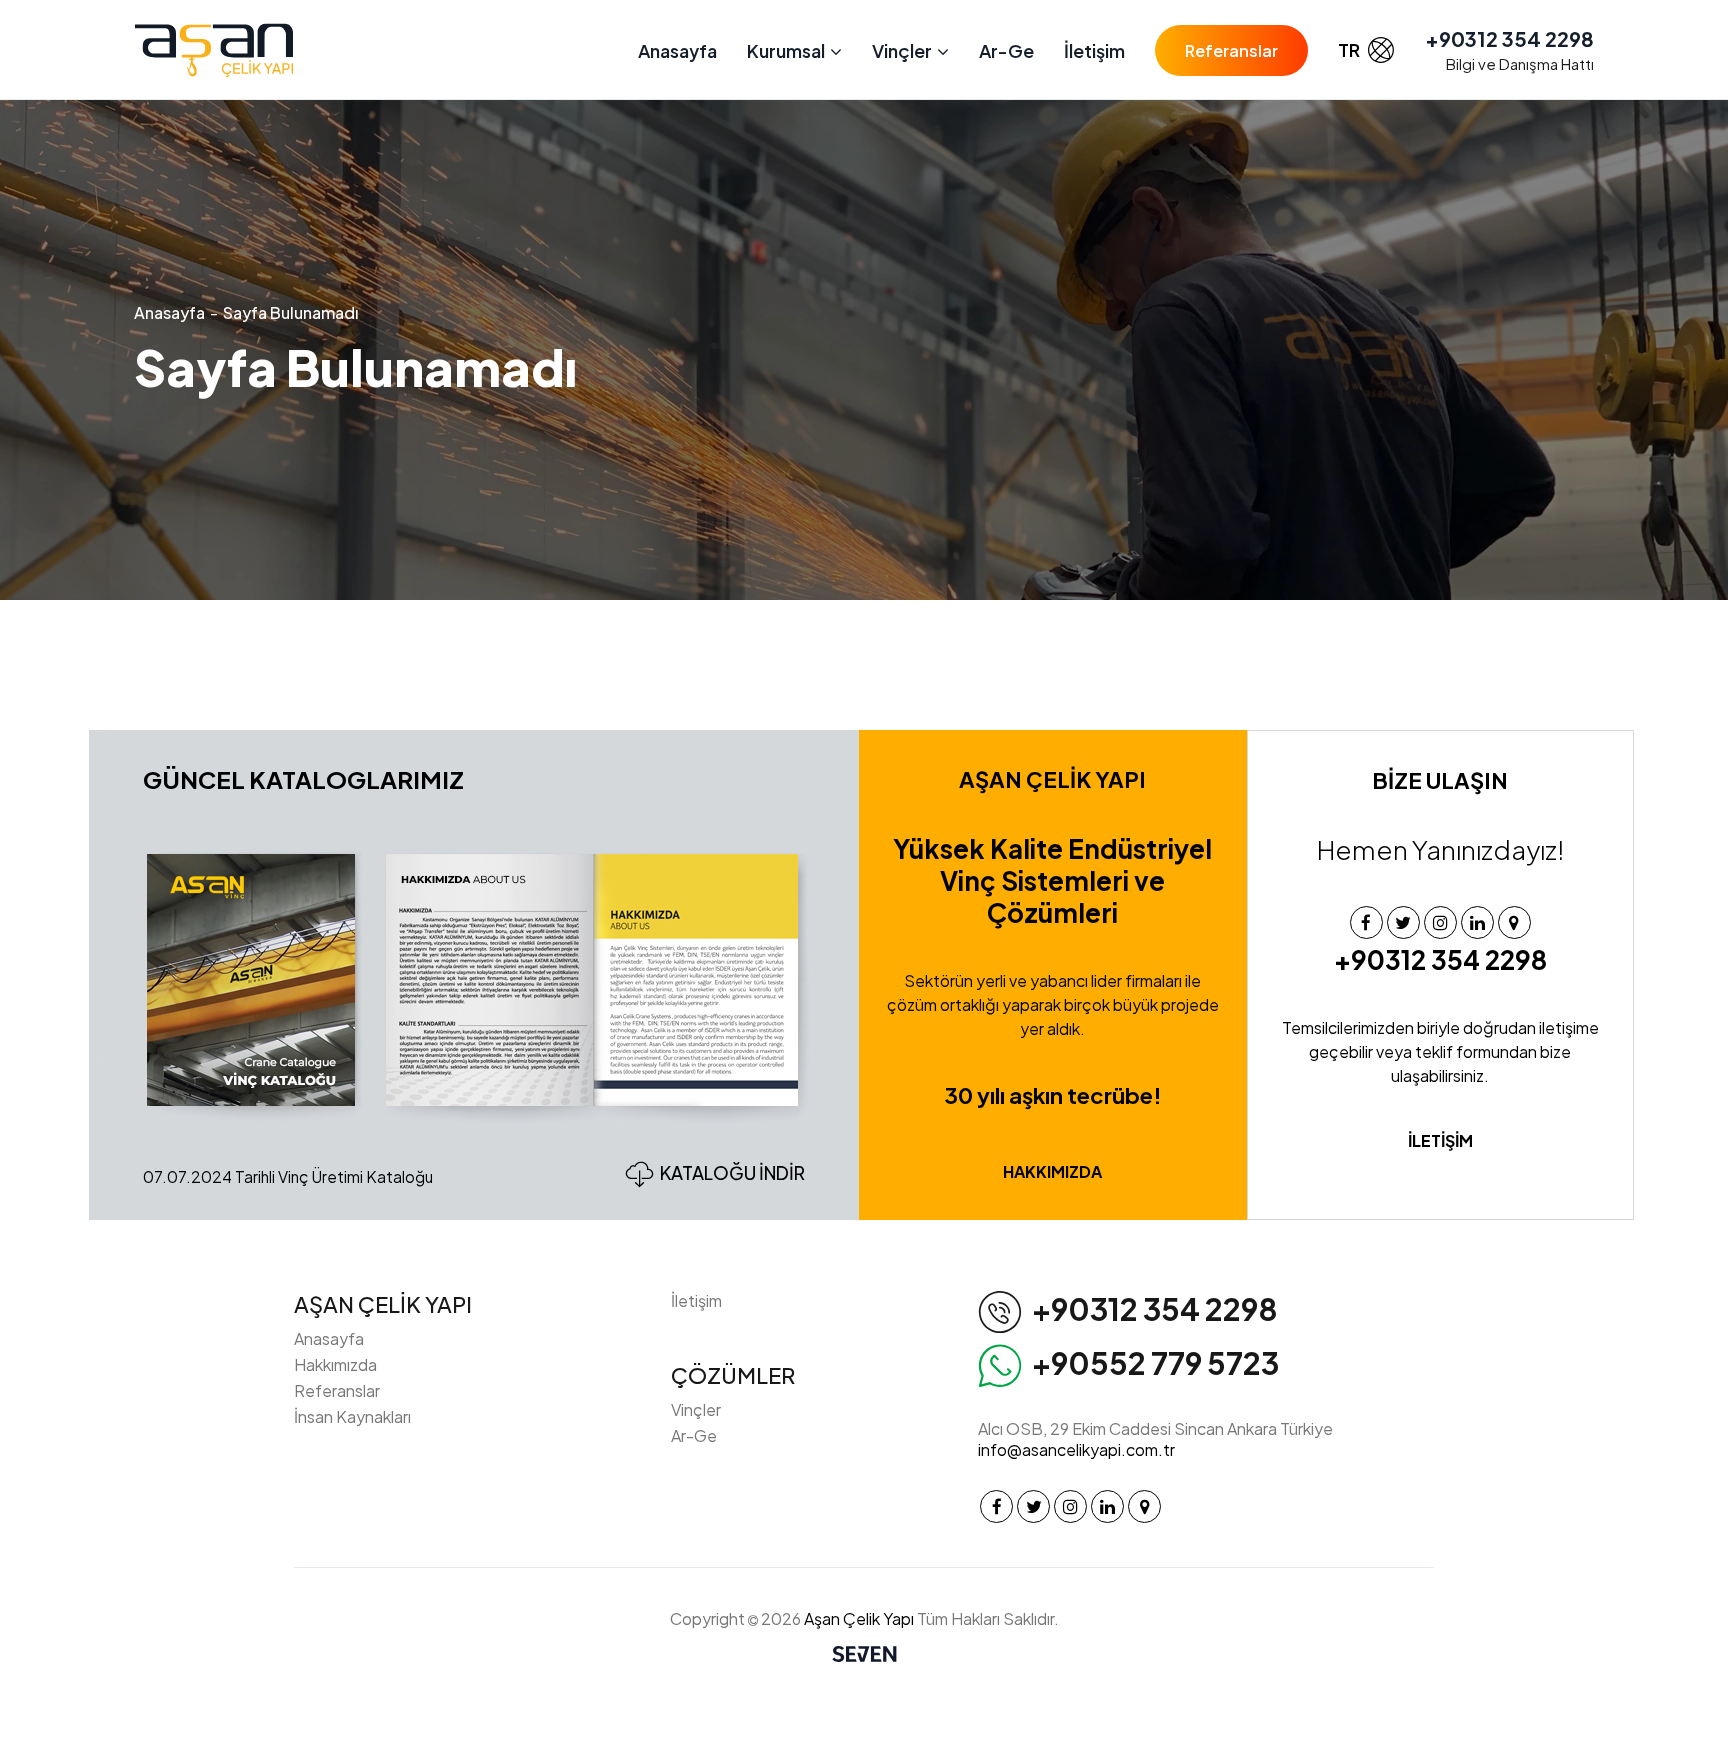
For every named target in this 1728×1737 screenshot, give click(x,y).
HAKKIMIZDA (1052, 1171)
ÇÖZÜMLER (733, 1375)
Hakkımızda (335, 1364)
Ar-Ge (1006, 50)
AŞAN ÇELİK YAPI (383, 1304)
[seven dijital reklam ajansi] (864, 1656)
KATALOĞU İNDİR (732, 1172)
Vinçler (696, 1409)
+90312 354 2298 (1509, 38)
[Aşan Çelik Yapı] (214, 50)
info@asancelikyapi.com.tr (1076, 1449)
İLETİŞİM (1440, 1140)
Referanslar (1231, 50)
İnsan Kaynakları (352, 1416)
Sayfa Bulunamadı (290, 312)
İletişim (1094, 50)
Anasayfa (677, 50)
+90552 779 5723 (1155, 1363)
